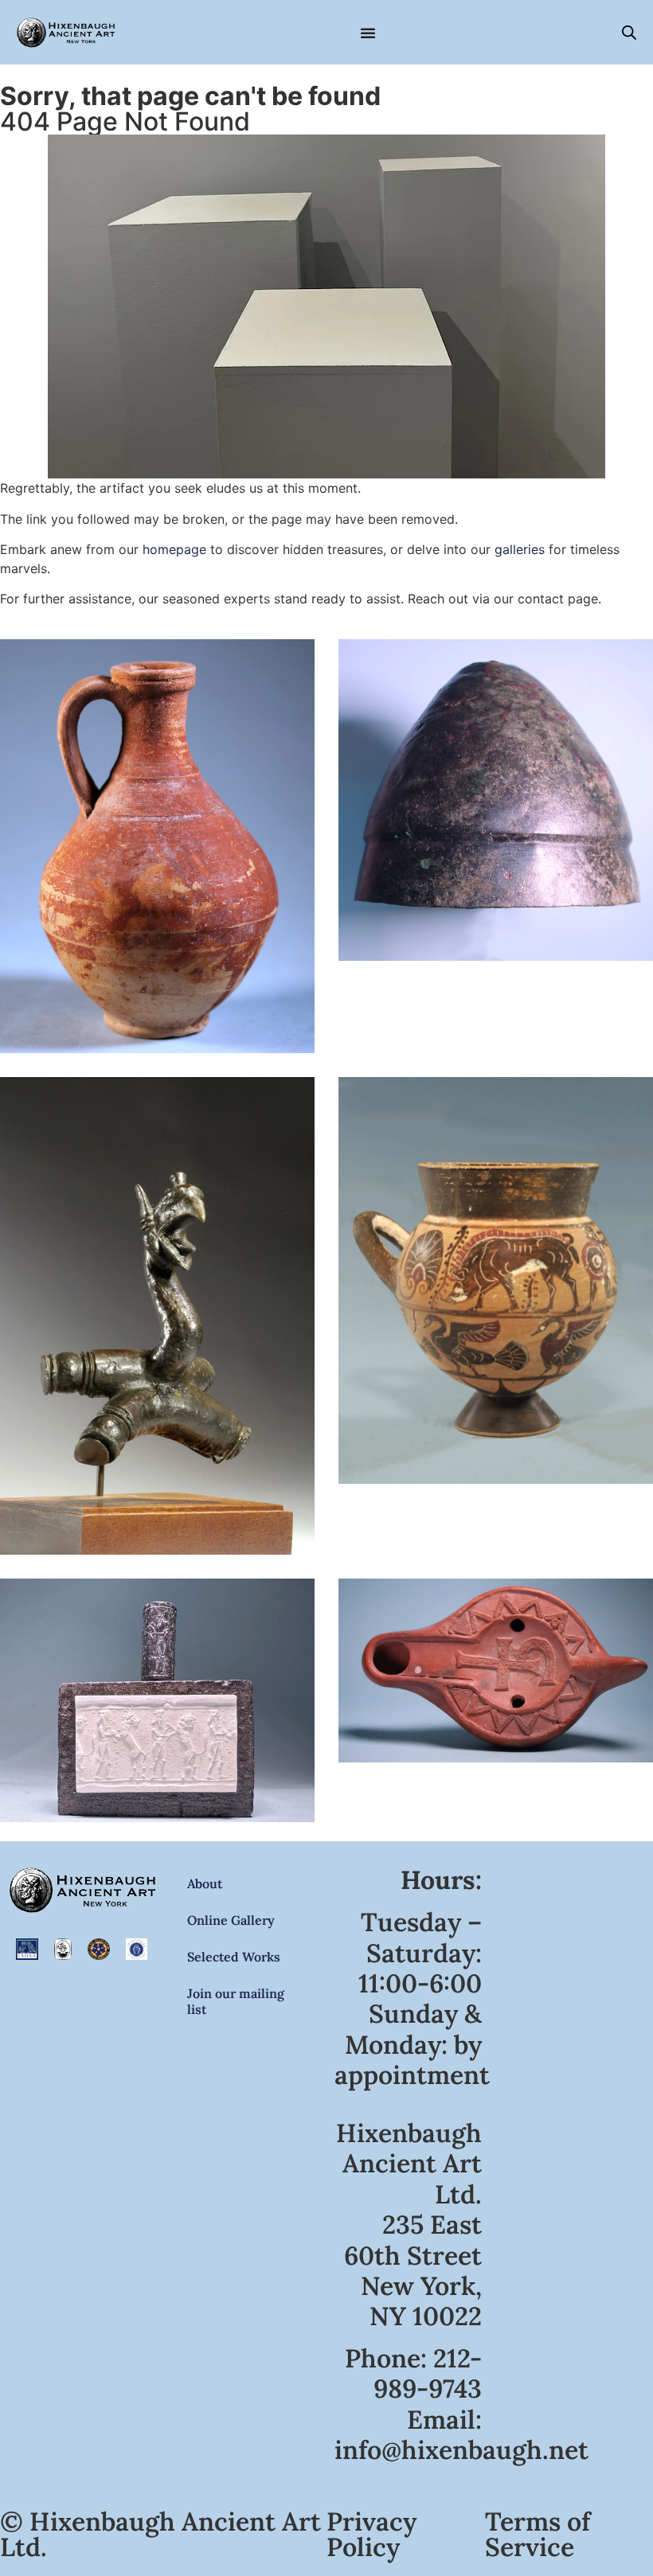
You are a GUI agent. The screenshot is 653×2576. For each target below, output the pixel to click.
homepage (174, 549)
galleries (520, 549)
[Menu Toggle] (368, 33)
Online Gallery (231, 1920)
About (205, 1883)
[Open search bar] (629, 32)
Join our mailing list (236, 2001)
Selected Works (234, 1957)
